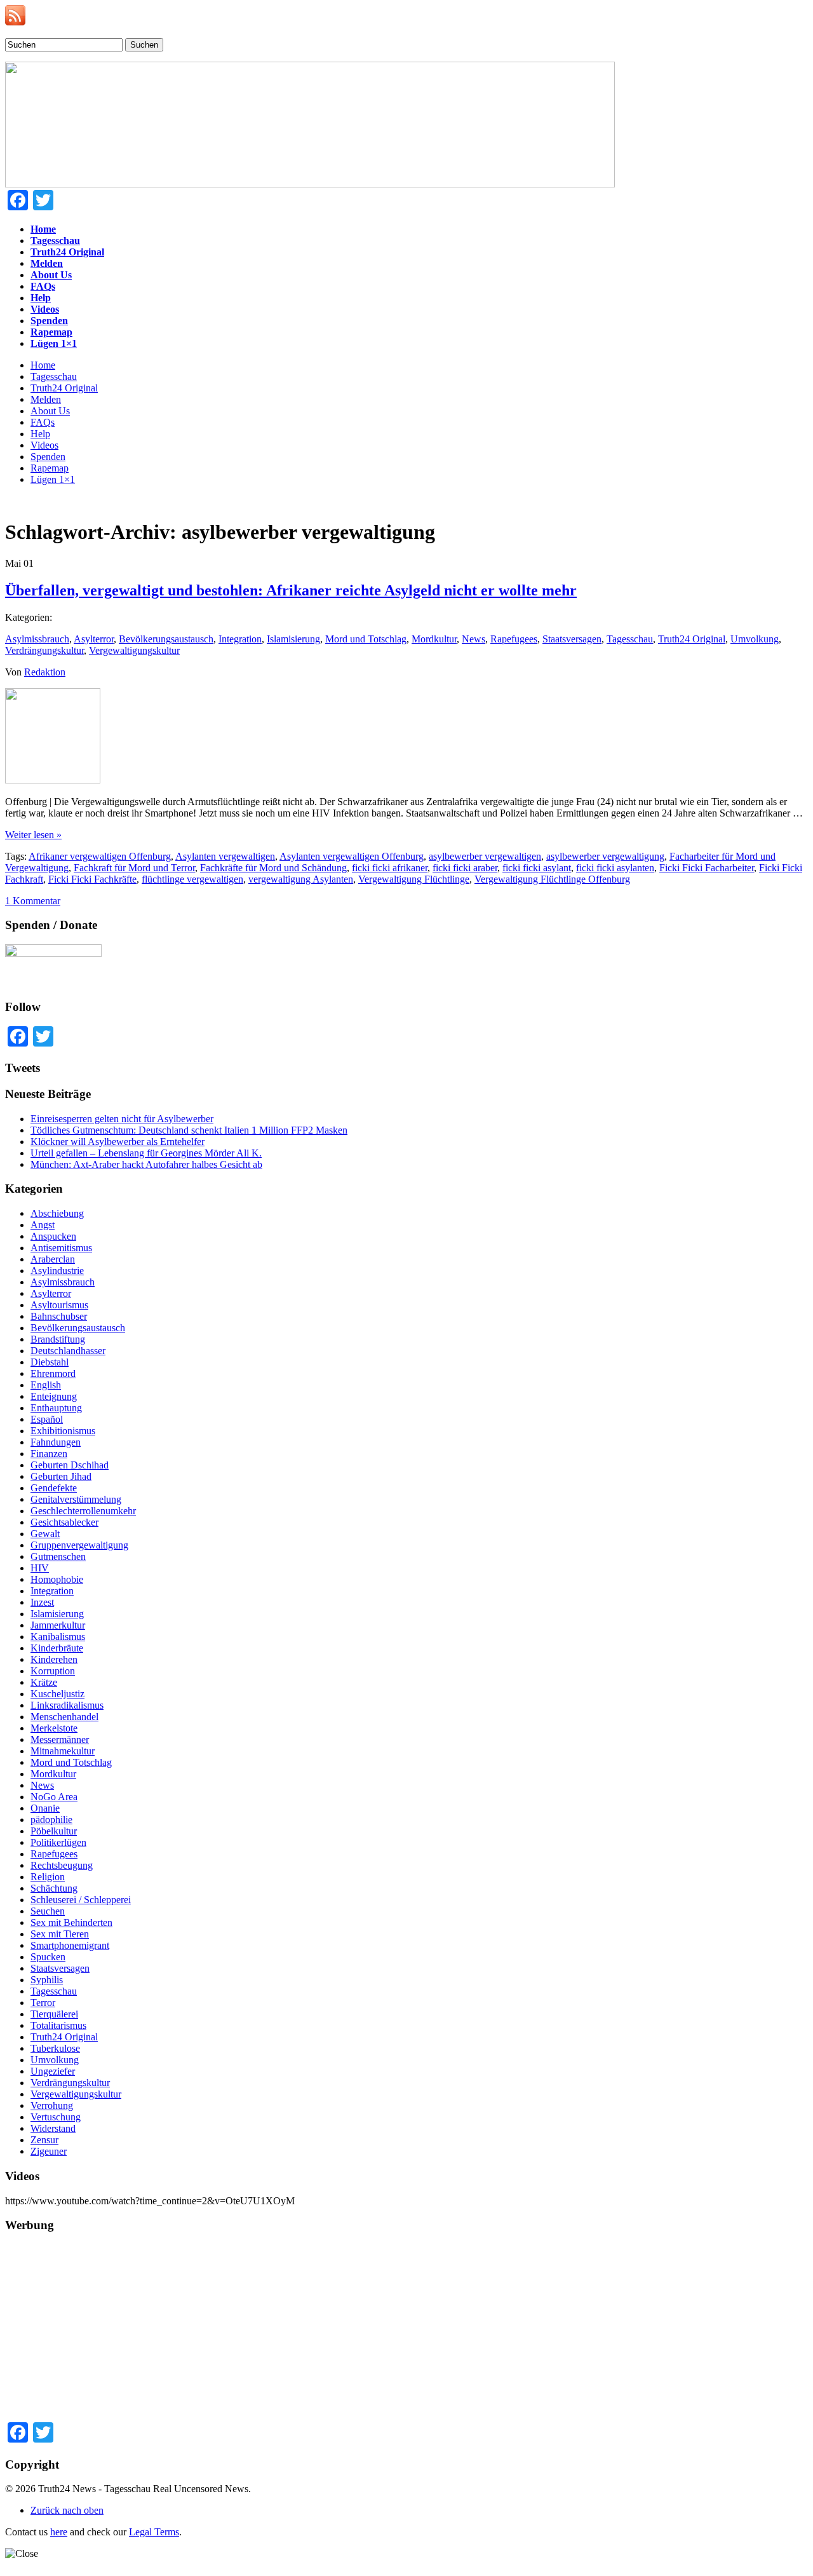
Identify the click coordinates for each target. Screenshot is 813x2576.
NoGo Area (54, 1797)
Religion (48, 1877)
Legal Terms (154, 2532)
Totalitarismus (58, 2025)
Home (43, 365)
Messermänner (60, 1739)
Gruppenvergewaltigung (79, 1545)
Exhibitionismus (63, 1431)
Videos (44, 445)
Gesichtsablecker (64, 1522)
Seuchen (48, 1911)
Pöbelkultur (54, 1831)
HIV (40, 1568)
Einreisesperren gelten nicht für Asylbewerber (122, 1119)
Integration (240, 639)
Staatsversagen (572, 639)
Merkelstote (54, 1728)
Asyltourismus (59, 1305)
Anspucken (53, 1236)
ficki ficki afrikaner (390, 868)
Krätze (44, 1682)
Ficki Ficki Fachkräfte (92, 879)
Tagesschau (54, 376)
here (59, 2532)
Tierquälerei (54, 2014)
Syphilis (47, 1980)
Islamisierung (293, 639)
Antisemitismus (61, 1248)
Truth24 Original (64, 388)
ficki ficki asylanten (615, 868)
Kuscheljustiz (57, 1694)
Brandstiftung (58, 1339)
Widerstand (53, 2128)
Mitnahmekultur (63, 1751)
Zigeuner (49, 2151)
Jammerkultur (58, 1625)
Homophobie (57, 1579)
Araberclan (53, 1259)
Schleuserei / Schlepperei (81, 1900)
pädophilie (51, 1820)
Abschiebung (57, 1213)
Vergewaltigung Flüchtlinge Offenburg (552, 879)
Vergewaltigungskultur (134, 650)
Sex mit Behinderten (71, 1922)
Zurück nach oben (67, 2510)
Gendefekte (54, 1488)
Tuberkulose (55, 2048)
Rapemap (50, 468)
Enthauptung (56, 1408)
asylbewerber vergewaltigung (605, 856)
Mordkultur (434, 639)
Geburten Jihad (61, 1476)
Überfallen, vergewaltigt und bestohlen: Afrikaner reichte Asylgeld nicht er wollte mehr (291, 590)
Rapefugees (514, 639)
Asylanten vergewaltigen (225, 856)
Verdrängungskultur (44, 650)
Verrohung (52, 2105)
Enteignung (54, 1396)
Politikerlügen (58, 1842)
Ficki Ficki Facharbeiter (707, 868)
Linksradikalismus (67, 1705)
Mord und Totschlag (366, 639)
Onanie (45, 1808)
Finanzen (49, 1454)
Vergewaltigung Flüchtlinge (414, 879)
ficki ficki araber (465, 868)
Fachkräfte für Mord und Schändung (273, 868)
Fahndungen (56, 1442)
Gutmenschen (58, 1556)
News (474, 639)
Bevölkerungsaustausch (166, 639)
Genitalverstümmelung (76, 1499)
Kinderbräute (57, 1648)
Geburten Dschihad (70, 1465)
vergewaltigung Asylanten (301, 879)
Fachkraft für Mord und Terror (134, 868)
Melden (46, 399)
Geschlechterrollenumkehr (83, 1511)
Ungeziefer (53, 2071)
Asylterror (94, 639)
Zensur (44, 2140)
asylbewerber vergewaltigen (485, 856)
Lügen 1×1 (53, 479)
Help (40, 434)
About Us (50, 411)
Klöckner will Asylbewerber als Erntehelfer (118, 1142)
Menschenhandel (64, 1717)
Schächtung (54, 1888)
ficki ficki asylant (537, 868)
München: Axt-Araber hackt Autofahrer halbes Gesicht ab (146, 1164)
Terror (43, 2003)
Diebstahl (50, 1362)
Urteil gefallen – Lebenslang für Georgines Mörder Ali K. (146, 1153)
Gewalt (45, 1534)
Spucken (48, 1957)
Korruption (53, 1671)
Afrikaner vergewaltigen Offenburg (100, 856)
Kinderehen (54, 1659)
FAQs (43, 422)
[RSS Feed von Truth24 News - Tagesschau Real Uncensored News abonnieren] (15, 22)
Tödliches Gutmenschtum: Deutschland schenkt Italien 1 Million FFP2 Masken (189, 1130)
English (46, 1385)
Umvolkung (755, 639)
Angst (43, 1225)
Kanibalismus (58, 1637)
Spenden (48, 457)
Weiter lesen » (33, 835)
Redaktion (45, 672)
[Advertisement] (386, 2333)
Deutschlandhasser (68, 1351)
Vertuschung (56, 2117)
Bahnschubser (59, 1316)
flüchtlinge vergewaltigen (192, 879)
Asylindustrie (57, 1271)
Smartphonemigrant (70, 1945)
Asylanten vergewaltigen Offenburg (352, 856)
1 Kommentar (33, 901)
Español (47, 1419)
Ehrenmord (53, 1373)
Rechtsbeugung (62, 1865)
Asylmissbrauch (37, 639)
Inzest (42, 1602)
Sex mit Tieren (60, 1934)
